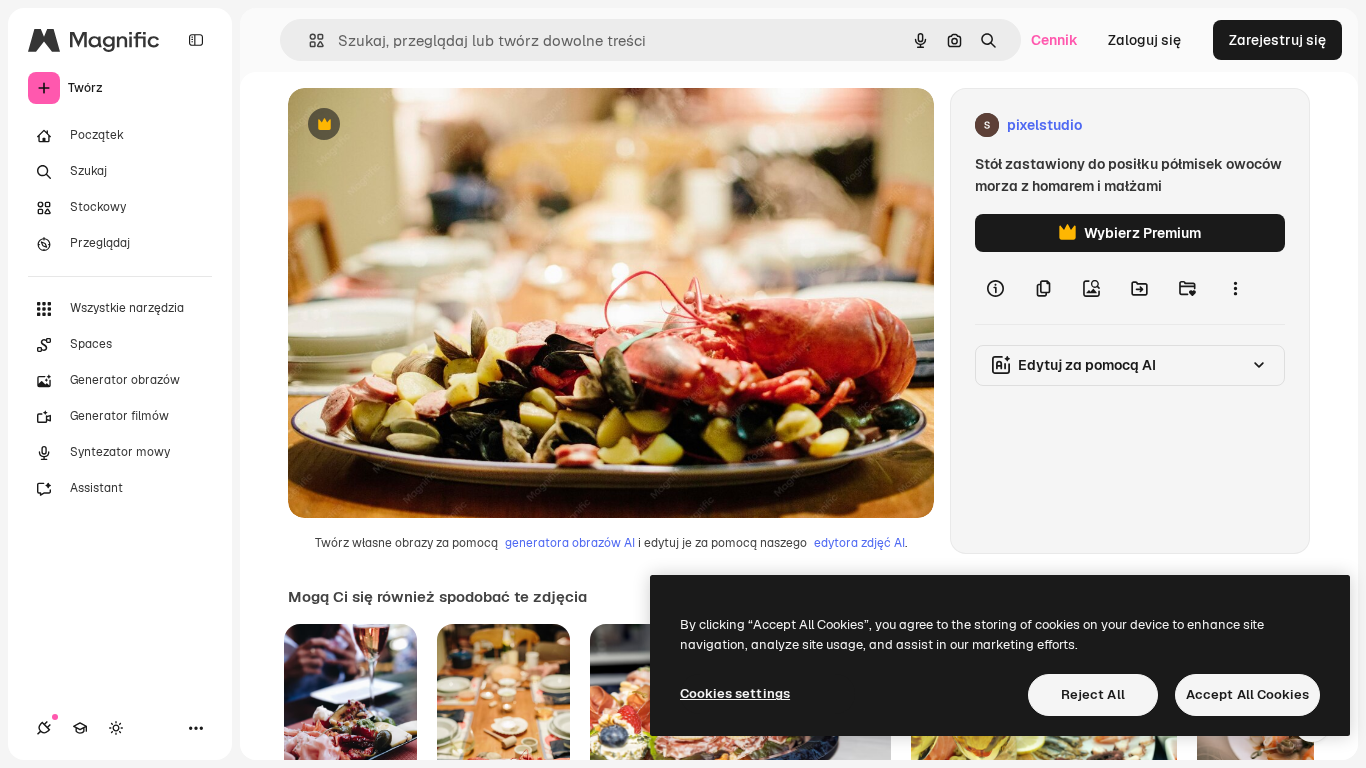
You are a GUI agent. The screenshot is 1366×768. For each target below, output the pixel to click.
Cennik (1054, 40)
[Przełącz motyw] (116, 728)
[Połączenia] (44, 728)
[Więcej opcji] (1235, 288)
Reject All (1093, 694)
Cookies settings (735, 693)
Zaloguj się (1144, 40)
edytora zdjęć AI (859, 543)
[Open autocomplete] (308, 40)
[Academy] (80, 728)
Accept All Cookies (1247, 694)
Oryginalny (426, 125)
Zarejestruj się (1277, 40)
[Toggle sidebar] (196, 40)
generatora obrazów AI (570, 543)
